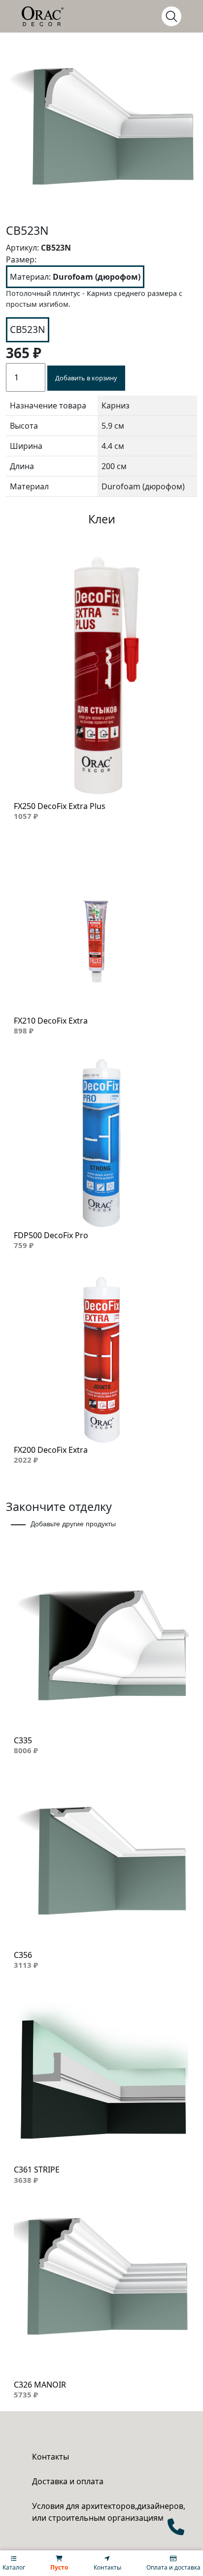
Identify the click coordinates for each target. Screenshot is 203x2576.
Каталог (14, 2567)
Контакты (51, 2457)
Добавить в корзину (86, 378)
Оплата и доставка (173, 2567)
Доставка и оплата (68, 2481)
